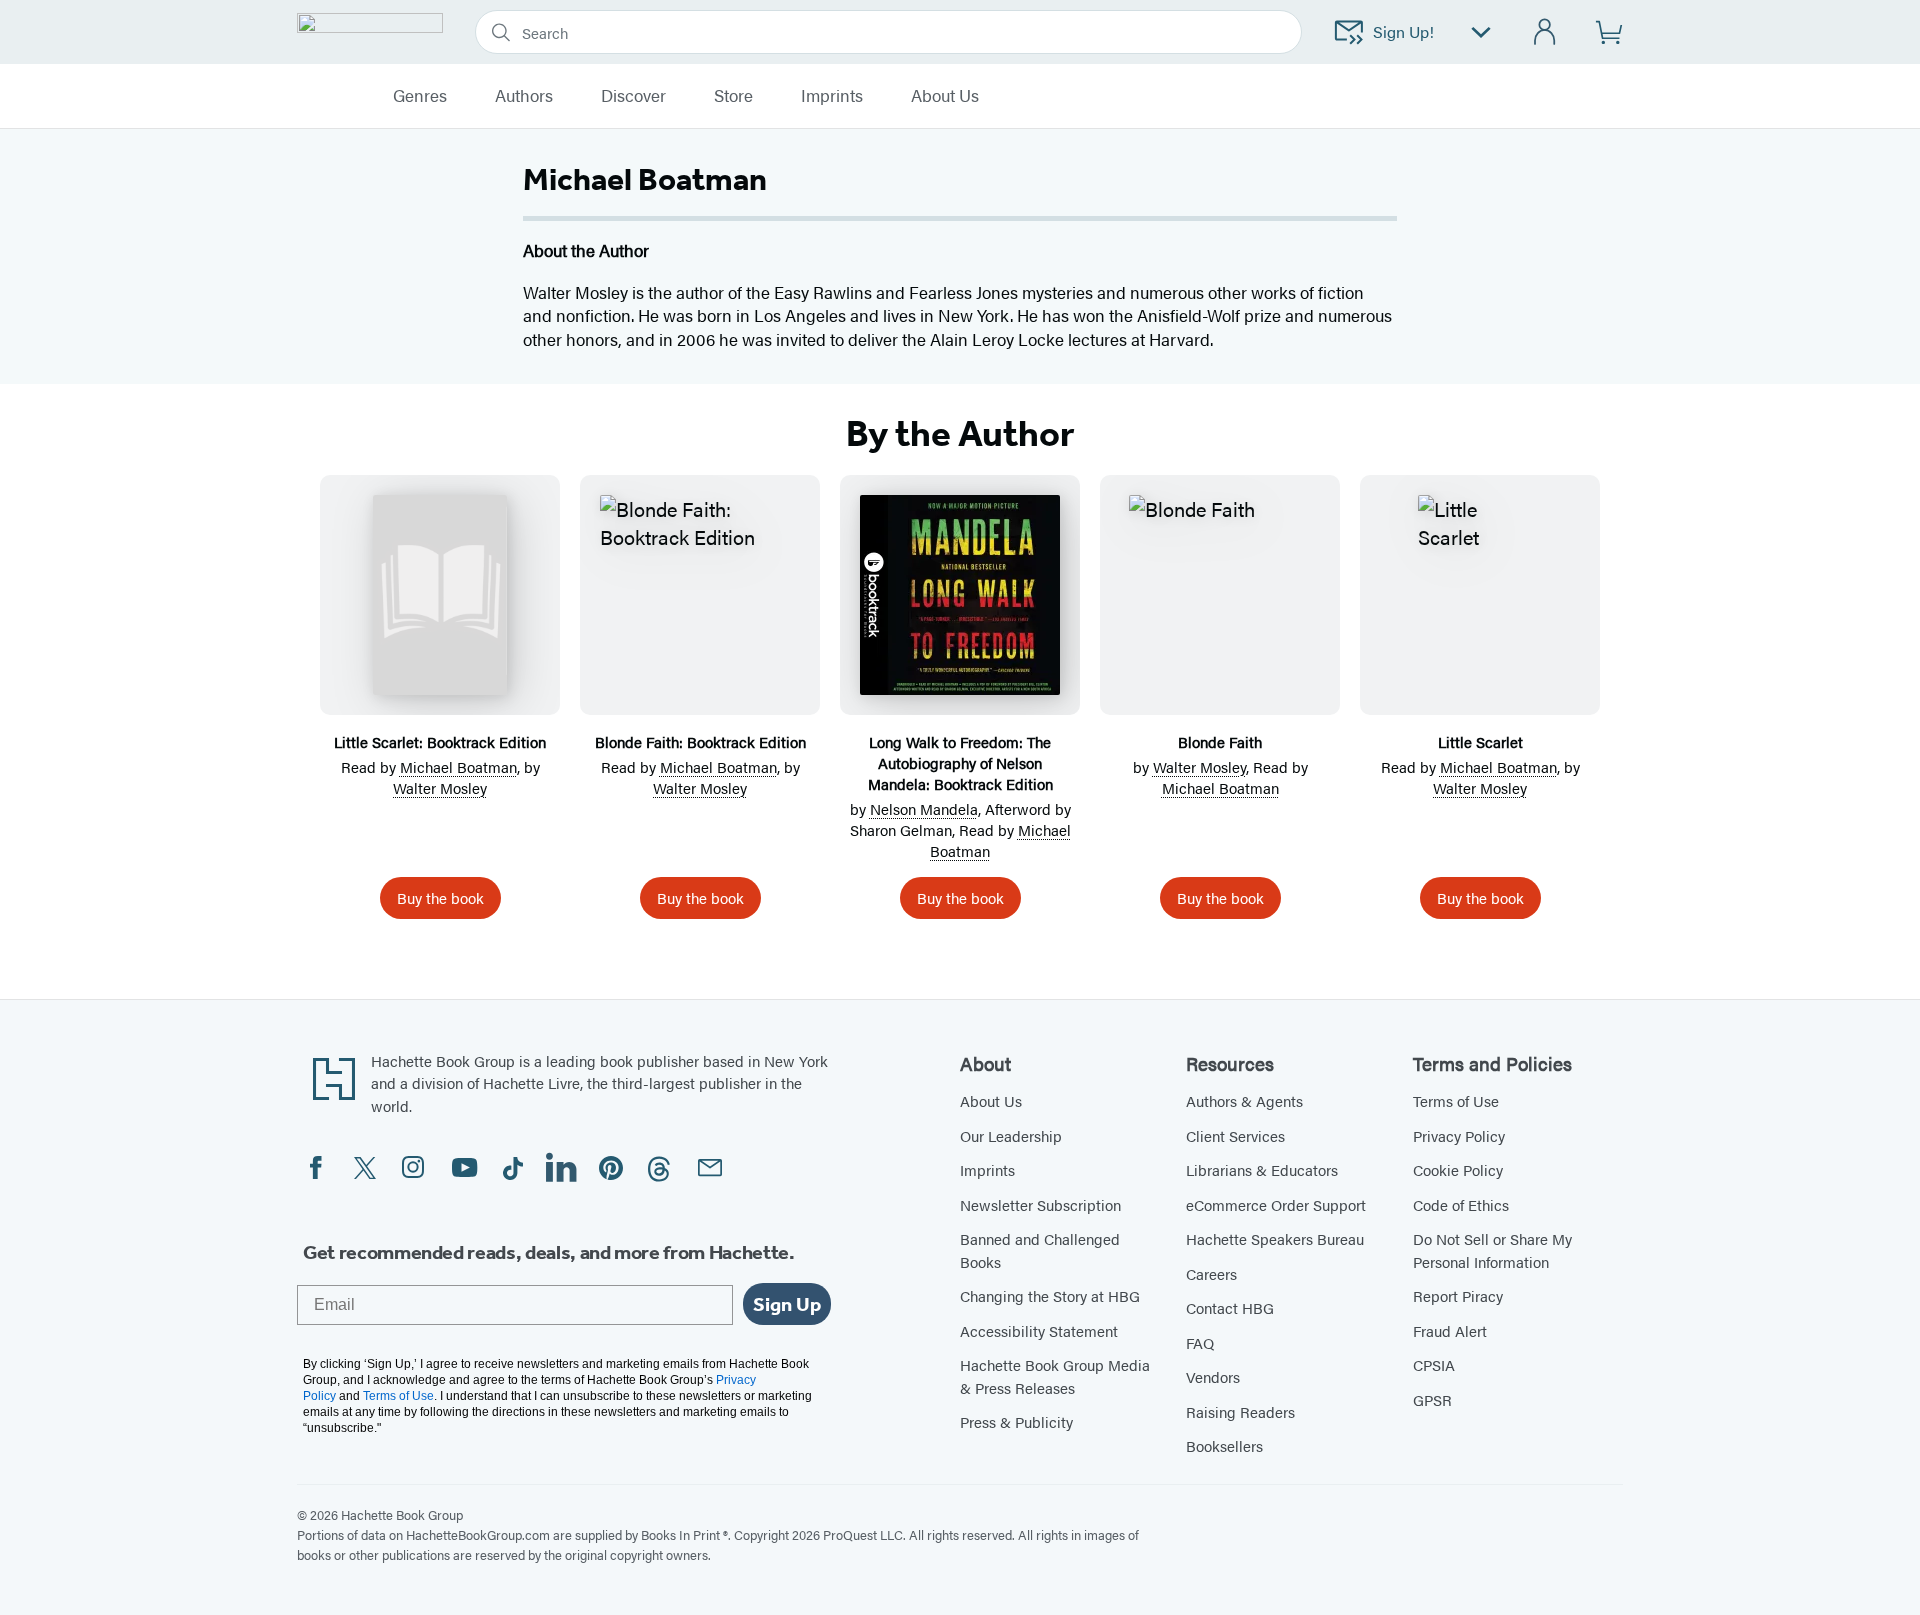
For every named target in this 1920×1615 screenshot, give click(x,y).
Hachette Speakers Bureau (1275, 1238)
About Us (991, 1100)
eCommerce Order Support (1276, 1204)
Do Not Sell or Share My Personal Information (1492, 1250)
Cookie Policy (1458, 1169)
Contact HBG (1230, 1307)
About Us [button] (945, 96)
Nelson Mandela (924, 808)
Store (733, 96)
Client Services (1235, 1135)
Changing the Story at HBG (1050, 1295)
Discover (633, 96)
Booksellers (1224, 1445)
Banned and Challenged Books (1040, 1250)
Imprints (832, 96)
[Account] (1545, 32)
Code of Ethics (1461, 1204)
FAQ (1200, 1342)
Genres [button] (420, 96)
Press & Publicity (1016, 1421)
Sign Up (787, 1304)
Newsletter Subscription (1040, 1204)
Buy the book (440, 897)
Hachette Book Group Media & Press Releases (1055, 1376)
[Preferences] (1481, 32)
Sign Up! (1403, 31)
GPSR (1432, 1399)
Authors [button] (524, 96)
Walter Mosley (440, 787)
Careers (1211, 1273)
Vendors (1213, 1376)
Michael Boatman (458, 766)
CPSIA (1434, 1364)
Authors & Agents (1244, 1100)
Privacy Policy (1459, 1135)
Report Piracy (1458, 1295)
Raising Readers (1240, 1411)
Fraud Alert (1450, 1330)
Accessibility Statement (1039, 1330)
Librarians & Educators (1262, 1169)
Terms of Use (1456, 1100)
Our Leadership (1011, 1135)
